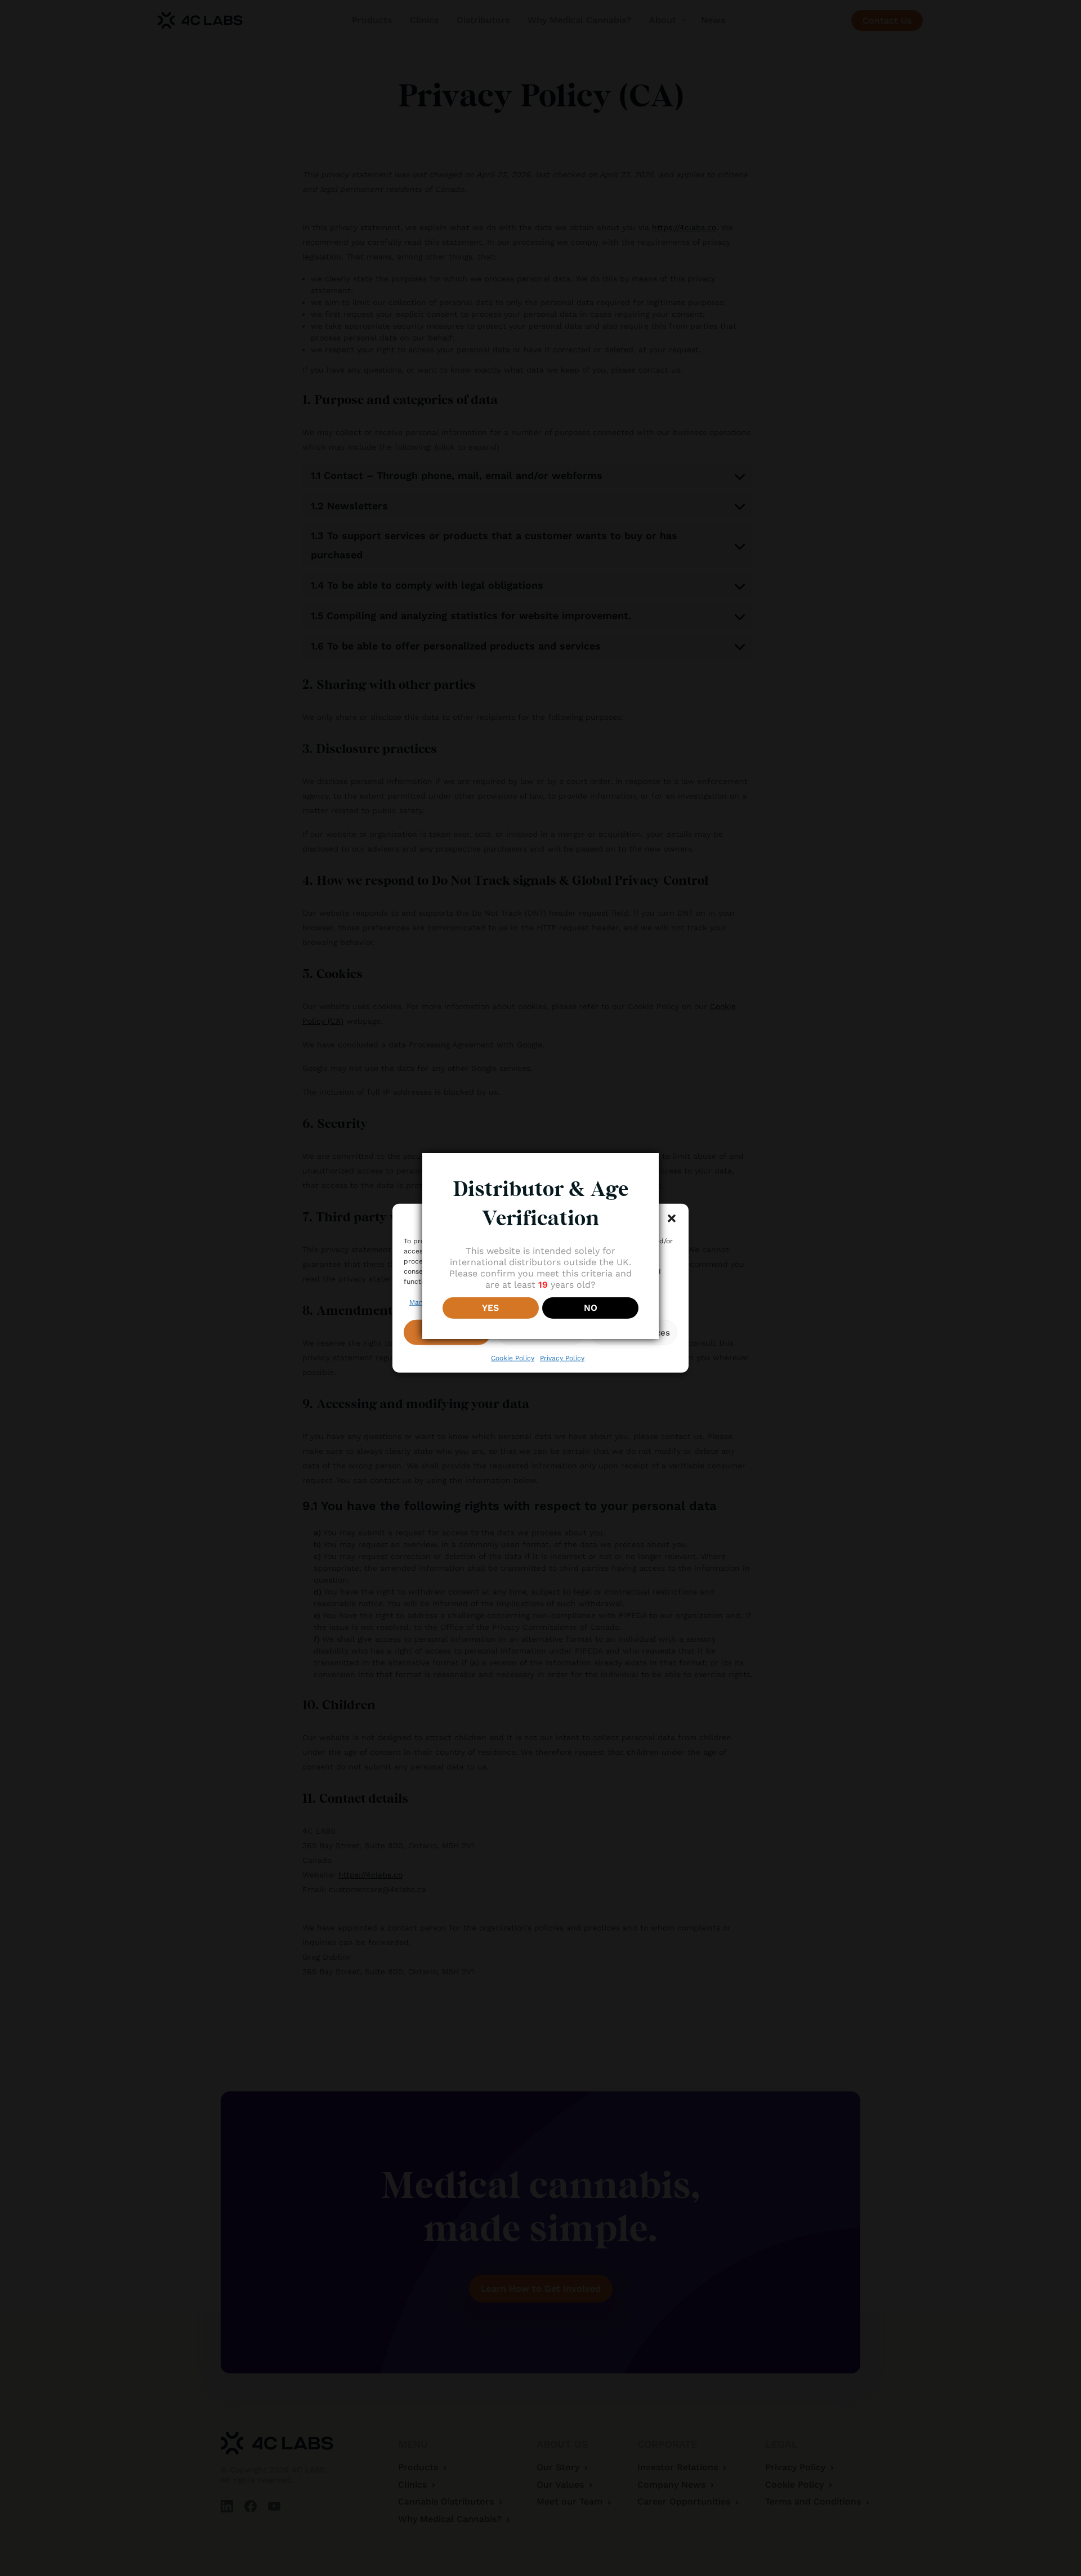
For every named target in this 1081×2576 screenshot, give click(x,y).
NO (591, 1308)
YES (490, 1308)
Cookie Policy (513, 1358)
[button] (672, 1218)
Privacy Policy (562, 1358)
